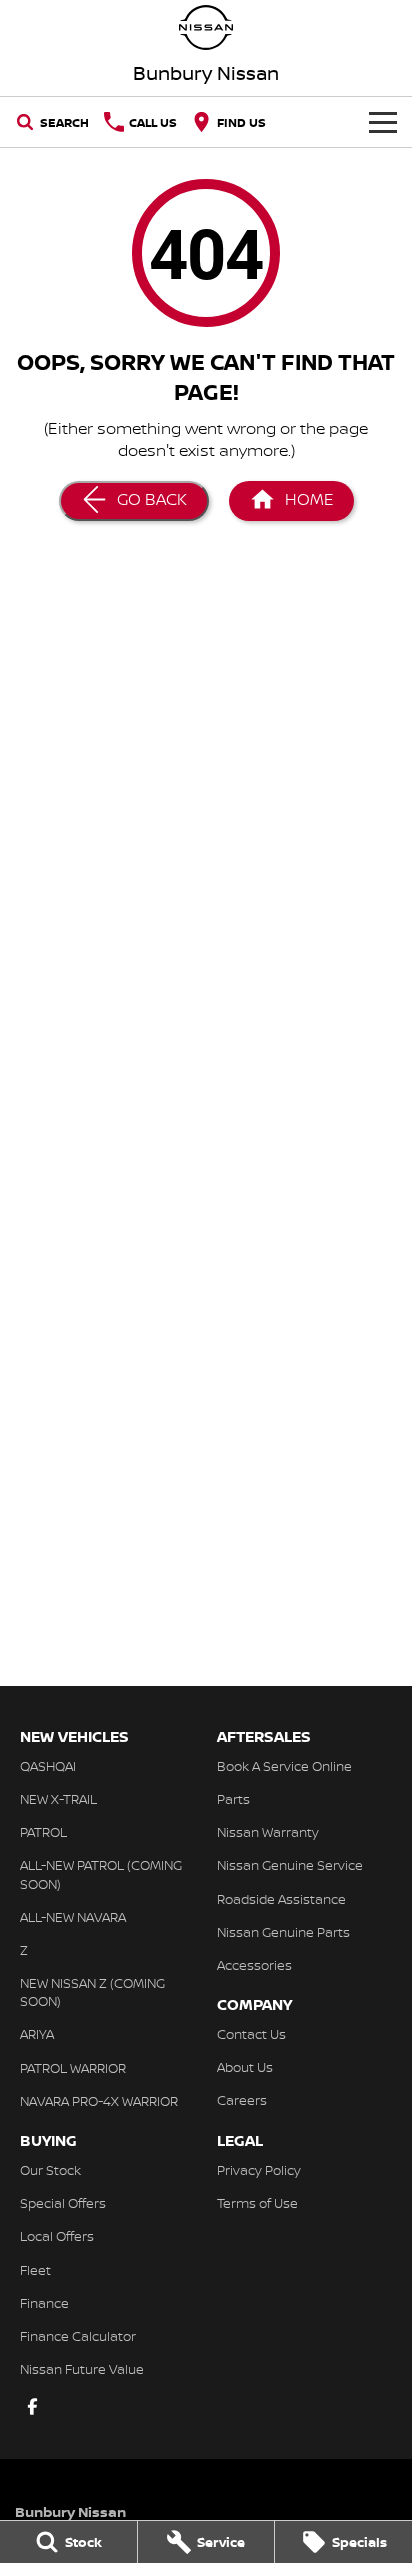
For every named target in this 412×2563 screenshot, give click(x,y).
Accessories (254, 1965)
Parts (233, 1799)
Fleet (35, 2270)
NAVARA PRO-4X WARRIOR (99, 2101)
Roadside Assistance (281, 1899)
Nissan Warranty (268, 1832)
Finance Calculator (78, 2336)
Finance (44, 2303)
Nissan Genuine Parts (283, 1932)
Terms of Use (257, 2203)
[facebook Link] (32, 2406)
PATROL (43, 1832)
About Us (245, 2067)
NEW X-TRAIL (58, 1799)
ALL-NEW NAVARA (73, 1917)
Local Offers (57, 2236)
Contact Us (251, 2034)
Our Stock (50, 2170)
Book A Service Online (284, 1766)
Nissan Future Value (82, 2369)
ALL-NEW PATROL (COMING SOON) (101, 1874)
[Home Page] (206, 27)
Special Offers (63, 2203)
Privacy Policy (259, 2170)
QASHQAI (48, 1766)
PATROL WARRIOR (73, 2068)
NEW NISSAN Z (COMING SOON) (92, 1992)
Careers (242, 2100)
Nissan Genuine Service (290, 1865)
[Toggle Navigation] (383, 122)
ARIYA (37, 2034)
